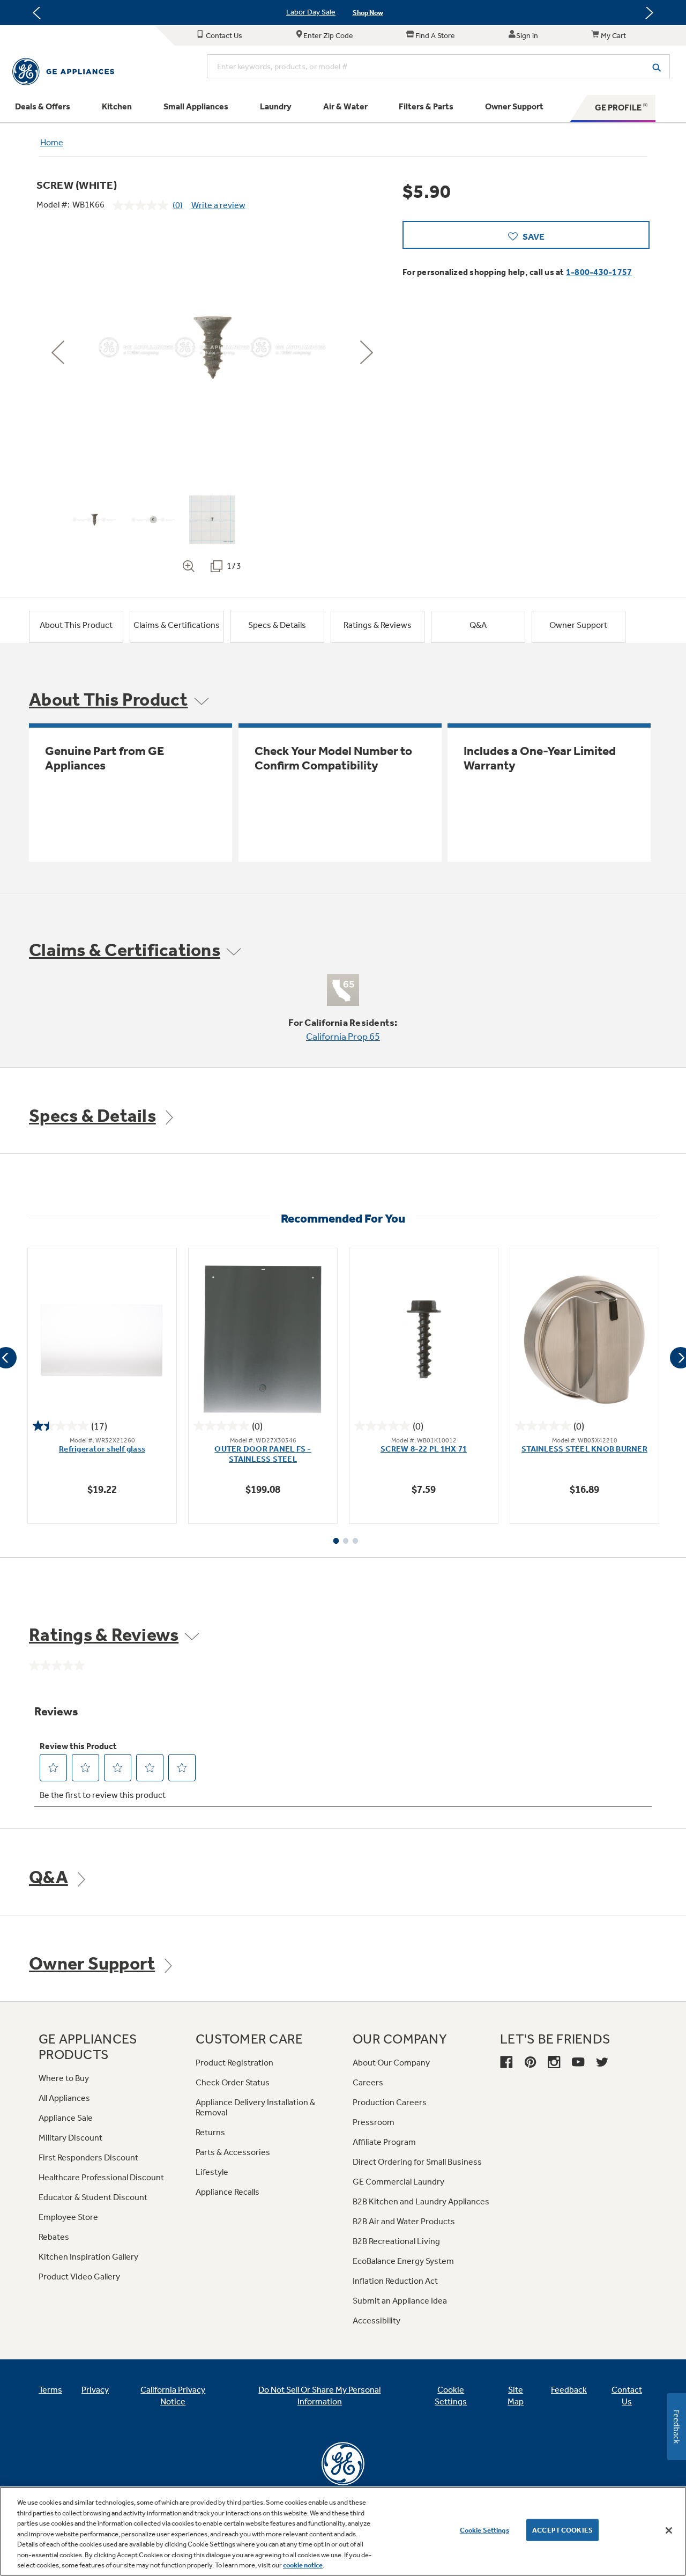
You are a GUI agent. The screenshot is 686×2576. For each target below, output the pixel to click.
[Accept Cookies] (669, 2530)
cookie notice (303, 2565)
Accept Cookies (562, 2530)
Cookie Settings (484, 2530)
